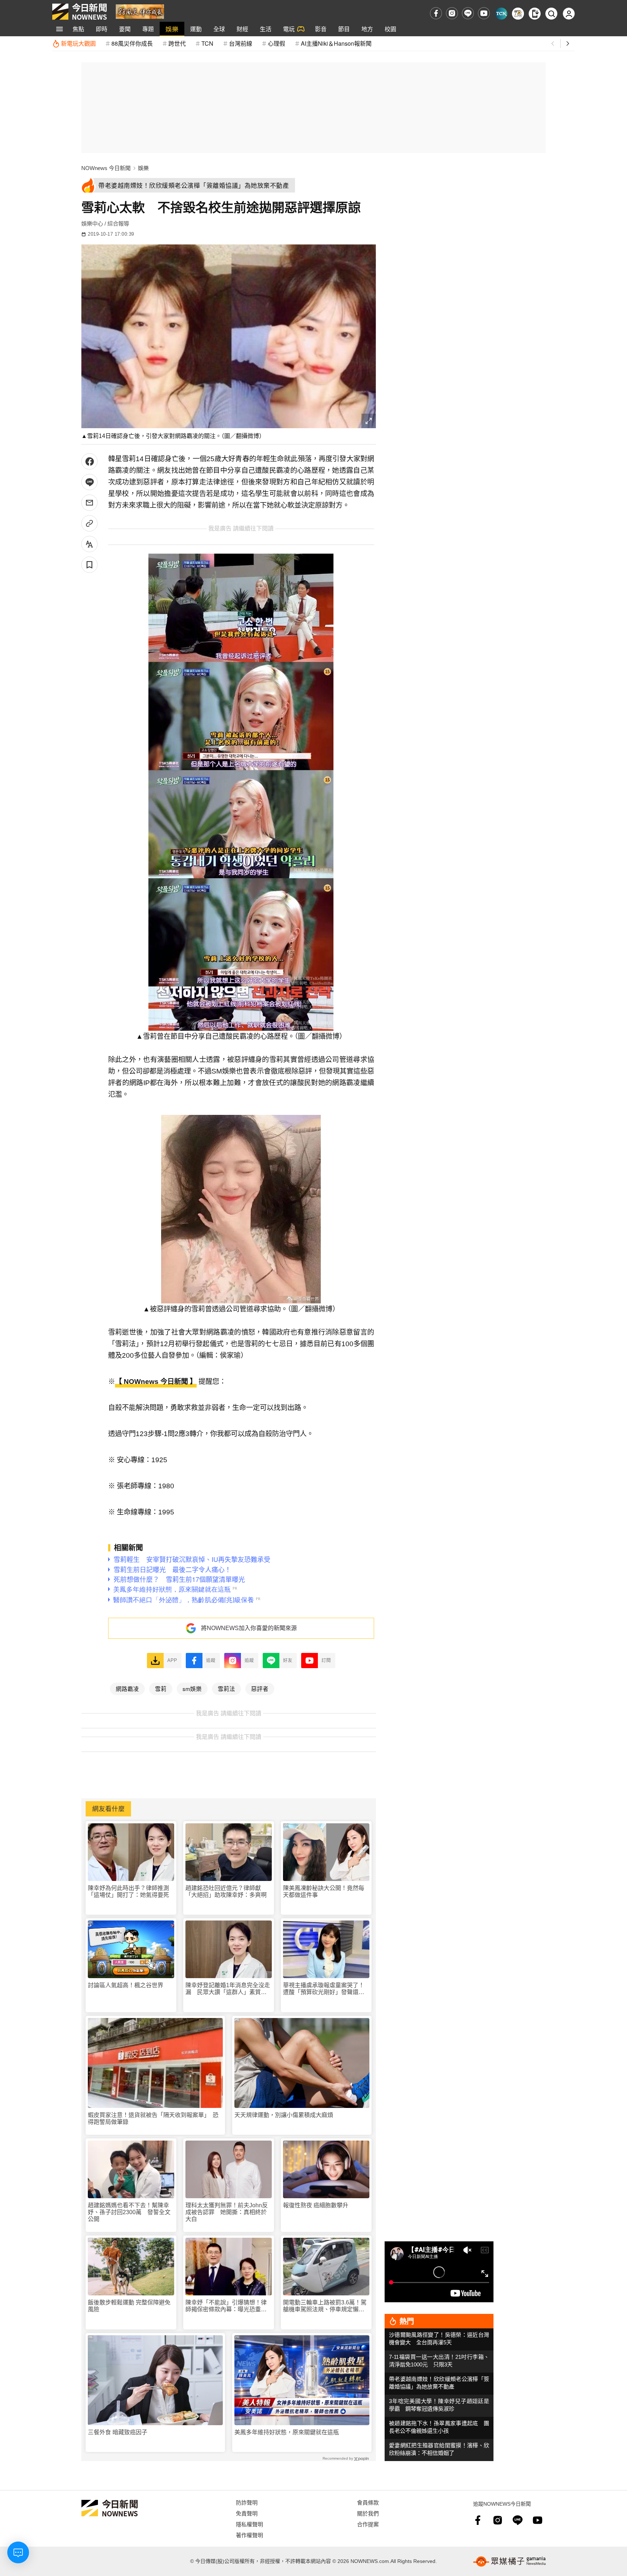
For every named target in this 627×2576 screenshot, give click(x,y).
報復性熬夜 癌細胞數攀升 (316, 2205)
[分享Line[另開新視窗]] (89, 482)
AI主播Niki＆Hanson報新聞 (336, 43)
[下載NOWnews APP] (535, 14)
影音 (321, 29)
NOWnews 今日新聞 (106, 168)
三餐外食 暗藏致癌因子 (118, 2432)
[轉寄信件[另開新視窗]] (89, 503)
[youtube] (484, 13)
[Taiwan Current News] (501, 14)
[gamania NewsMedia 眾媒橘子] (509, 2561)
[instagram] (452, 13)
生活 (266, 29)
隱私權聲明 (249, 2524)
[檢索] (551, 14)
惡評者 (260, 1688)
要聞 (125, 29)
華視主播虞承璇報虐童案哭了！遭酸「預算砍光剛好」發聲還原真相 (324, 1989)
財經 (242, 29)
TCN (207, 43)
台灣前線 (241, 43)
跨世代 (177, 43)
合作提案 (368, 2524)
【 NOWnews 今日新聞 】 (156, 1382)
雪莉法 (226, 1688)
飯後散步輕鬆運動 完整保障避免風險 (129, 2306)
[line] (468, 13)
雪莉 (161, 1688)
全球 (219, 29)
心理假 (276, 43)
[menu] (60, 29)
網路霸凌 (127, 1688)
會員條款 (368, 2502)
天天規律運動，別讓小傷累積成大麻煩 (284, 2115)
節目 (344, 29)
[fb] (436, 13)
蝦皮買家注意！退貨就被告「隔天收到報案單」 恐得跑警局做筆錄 (153, 2118)
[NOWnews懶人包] (518, 14)
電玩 (289, 29)
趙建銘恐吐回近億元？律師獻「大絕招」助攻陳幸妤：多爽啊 (226, 1891)
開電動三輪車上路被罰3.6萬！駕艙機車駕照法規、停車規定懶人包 (325, 2306)
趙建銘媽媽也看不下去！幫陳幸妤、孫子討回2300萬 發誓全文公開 (129, 2212)
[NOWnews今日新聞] (79, 12)
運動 (196, 29)
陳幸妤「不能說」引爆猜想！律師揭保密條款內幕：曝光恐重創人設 (226, 2306)
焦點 (78, 29)
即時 (102, 29)
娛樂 (172, 29)
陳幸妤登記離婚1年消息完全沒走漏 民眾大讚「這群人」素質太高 (228, 1989)
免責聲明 (247, 2513)
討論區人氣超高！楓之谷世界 (126, 1985)
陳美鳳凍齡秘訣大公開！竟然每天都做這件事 (324, 1891)
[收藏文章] (89, 565)
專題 (148, 29)
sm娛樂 (192, 1688)
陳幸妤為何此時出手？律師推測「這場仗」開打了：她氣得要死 (128, 1891)
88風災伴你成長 (132, 43)
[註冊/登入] (569, 14)
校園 (390, 29)
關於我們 (368, 2513)
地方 (367, 29)
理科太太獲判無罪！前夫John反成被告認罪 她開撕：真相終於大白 (227, 2212)
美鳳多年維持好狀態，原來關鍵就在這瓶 (287, 2432)
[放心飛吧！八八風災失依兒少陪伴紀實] (140, 11)
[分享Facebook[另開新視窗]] (89, 461)
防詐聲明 (247, 2502)
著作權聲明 (249, 2535)
